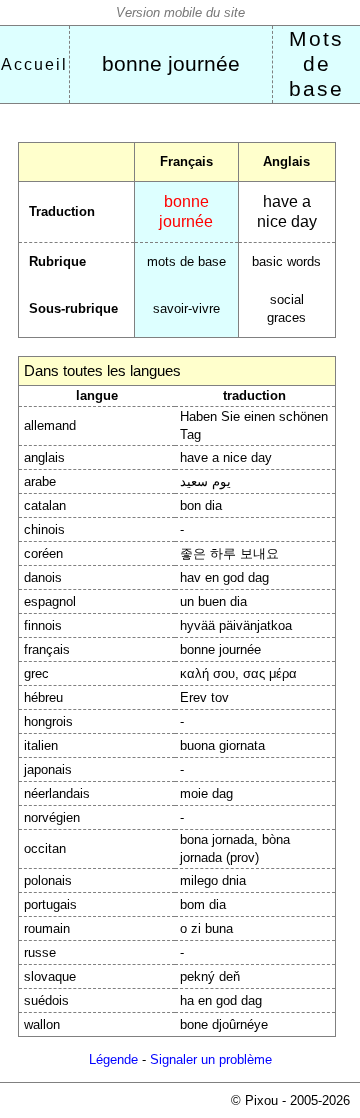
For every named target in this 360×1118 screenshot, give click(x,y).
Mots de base (316, 64)
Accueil (34, 64)
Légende (113, 1059)
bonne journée (171, 64)
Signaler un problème (211, 1059)
